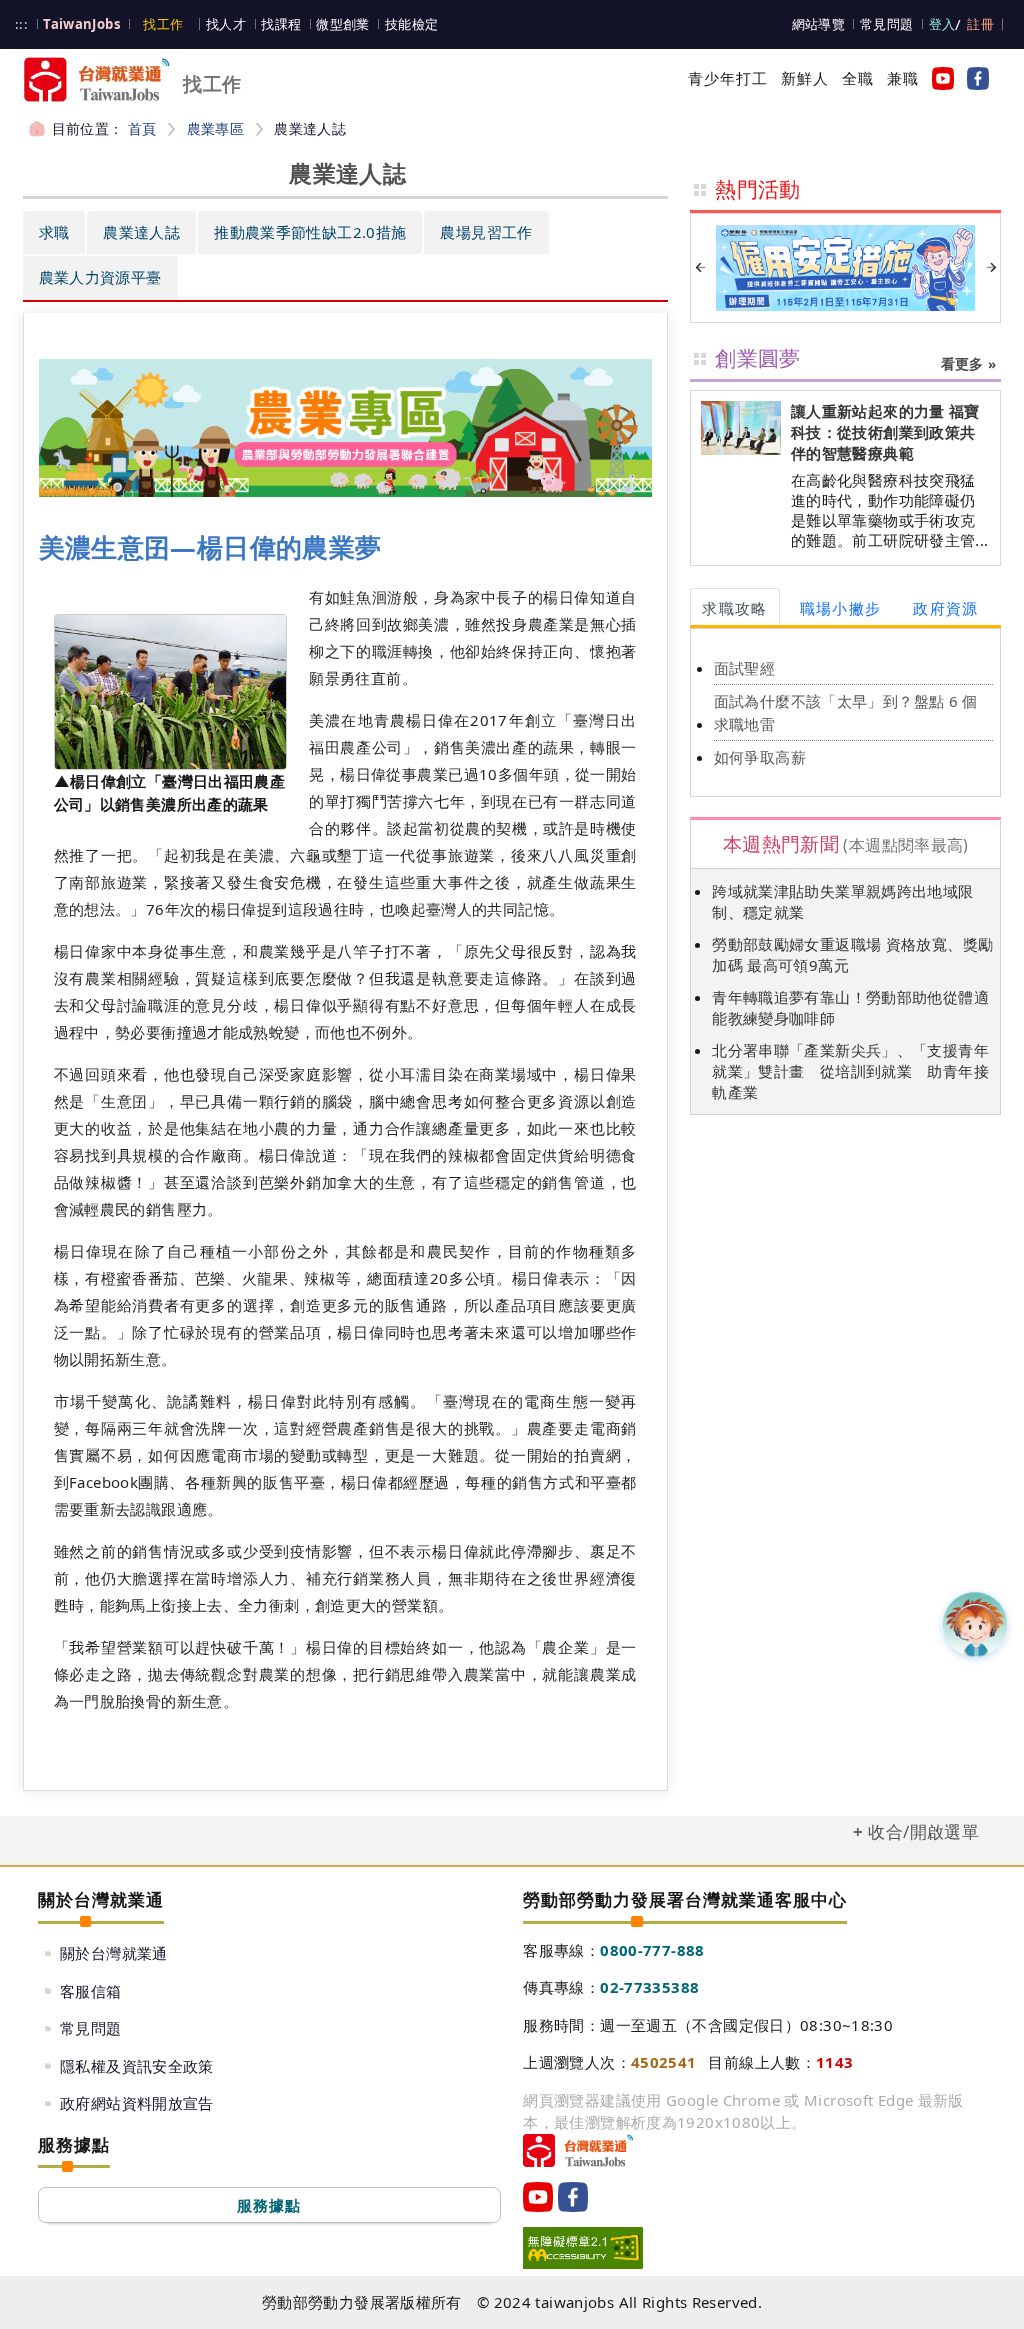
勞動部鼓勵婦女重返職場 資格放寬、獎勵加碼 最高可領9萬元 (852, 954)
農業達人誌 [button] (141, 232)
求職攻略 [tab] (734, 608)
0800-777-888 (652, 1950)
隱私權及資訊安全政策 (137, 2066)
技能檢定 (412, 24)
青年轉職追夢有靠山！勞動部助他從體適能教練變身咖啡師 (850, 1007)
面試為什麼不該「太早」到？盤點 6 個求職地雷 (846, 712)
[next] (991, 267)
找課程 (281, 24)
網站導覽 (819, 24)
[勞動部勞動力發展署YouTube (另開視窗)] (939, 77)
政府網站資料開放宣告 (137, 2103)
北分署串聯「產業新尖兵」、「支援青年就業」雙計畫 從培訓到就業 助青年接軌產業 (850, 1071)
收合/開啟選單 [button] (923, 1831)
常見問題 (887, 24)
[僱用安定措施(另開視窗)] (845, 268)
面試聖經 (745, 668)
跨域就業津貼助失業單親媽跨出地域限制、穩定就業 (842, 901)
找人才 (226, 24)
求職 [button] (54, 232)
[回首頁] (578, 2150)
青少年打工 (728, 78)
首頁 (142, 128)
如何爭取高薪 (760, 757)
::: (21, 24)
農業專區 (216, 128)
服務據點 (269, 2205)
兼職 (903, 78)
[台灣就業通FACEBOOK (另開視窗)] (974, 77)
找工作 (163, 24)
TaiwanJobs (82, 24)
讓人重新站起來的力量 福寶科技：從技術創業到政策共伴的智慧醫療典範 (885, 432)
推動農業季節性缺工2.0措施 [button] (310, 232)
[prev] (700, 267)
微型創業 (343, 24)
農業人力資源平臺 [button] (100, 277)
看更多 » (969, 364)
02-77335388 (649, 1987)
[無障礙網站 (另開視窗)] (583, 2248)
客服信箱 (91, 1991)
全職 (858, 78)
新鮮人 (805, 78)
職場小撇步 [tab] (841, 608)
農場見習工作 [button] (486, 232)
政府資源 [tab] (945, 608)
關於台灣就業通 (114, 1953)
